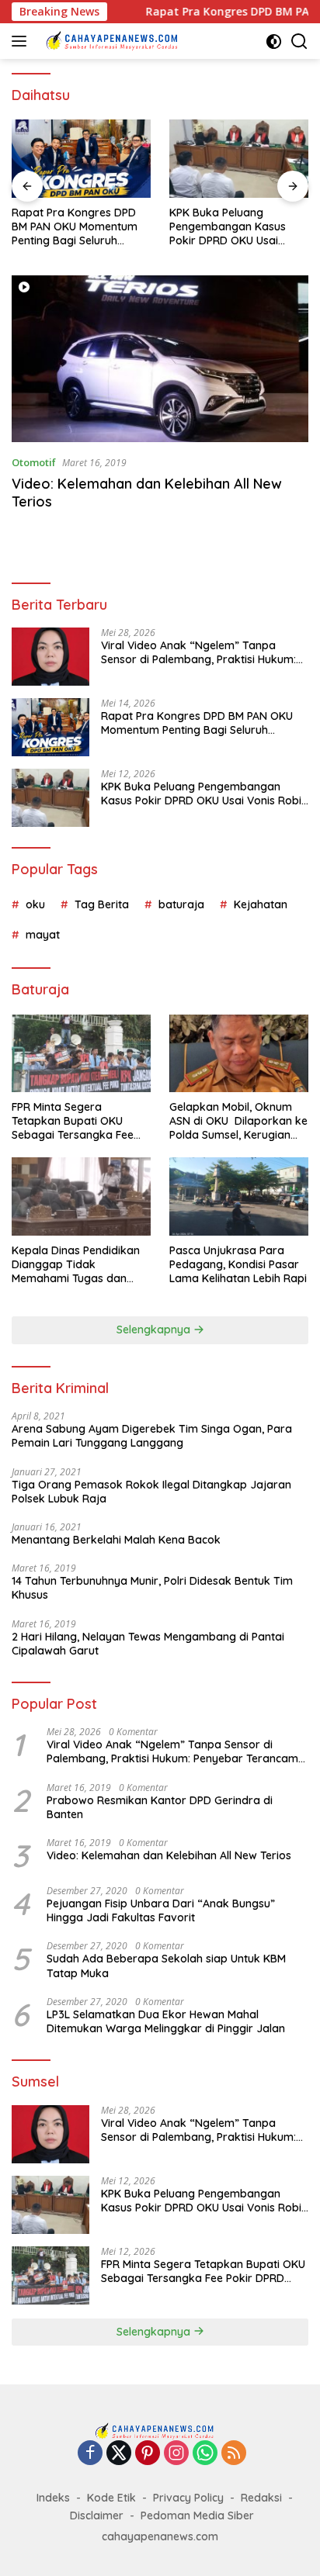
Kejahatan (261, 904)
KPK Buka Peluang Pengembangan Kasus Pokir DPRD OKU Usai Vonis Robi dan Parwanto (235, 227)
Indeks (53, 2498)
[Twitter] (119, 2454)
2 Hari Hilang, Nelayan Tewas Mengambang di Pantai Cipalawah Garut (148, 1644)
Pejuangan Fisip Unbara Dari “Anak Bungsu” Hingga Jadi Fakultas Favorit (161, 1910)
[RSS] (234, 2454)
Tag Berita (102, 904)
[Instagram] (176, 2454)
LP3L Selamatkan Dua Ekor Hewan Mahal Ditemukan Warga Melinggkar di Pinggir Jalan (166, 2021)
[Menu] (22, 41)
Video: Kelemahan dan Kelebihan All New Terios (169, 1855)
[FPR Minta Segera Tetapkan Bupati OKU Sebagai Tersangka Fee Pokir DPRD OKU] (81, 1053)
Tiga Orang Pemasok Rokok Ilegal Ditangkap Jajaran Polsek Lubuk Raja (151, 1492)
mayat (43, 935)
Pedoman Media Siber (197, 2515)
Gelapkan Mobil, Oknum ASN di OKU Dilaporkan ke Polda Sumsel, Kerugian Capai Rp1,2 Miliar (238, 1121)
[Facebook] (90, 2454)
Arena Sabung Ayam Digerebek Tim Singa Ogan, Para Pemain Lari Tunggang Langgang (152, 1436)
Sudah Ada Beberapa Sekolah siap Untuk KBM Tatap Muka (166, 1966)
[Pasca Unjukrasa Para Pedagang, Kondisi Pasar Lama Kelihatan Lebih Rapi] (239, 1196)
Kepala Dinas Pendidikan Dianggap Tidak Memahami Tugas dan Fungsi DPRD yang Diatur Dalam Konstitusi (76, 1265)
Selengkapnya (155, 1329)
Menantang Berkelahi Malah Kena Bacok (116, 1540)
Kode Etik (111, 2498)
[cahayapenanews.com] (116, 41)
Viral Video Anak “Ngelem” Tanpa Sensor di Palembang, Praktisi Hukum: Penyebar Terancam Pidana (198, 652)
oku (35, 904)
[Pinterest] (148, 2454)
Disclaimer (97, 2515)
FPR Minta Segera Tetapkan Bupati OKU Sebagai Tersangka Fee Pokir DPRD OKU (73, 1121)
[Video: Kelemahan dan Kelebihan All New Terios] (160, 359)
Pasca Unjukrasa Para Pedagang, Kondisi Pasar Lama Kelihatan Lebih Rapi (238, 1264)
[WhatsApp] (205, 2454)
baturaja (181, 904)
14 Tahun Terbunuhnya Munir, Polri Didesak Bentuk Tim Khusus (152, 1588)
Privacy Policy (188, 2498)
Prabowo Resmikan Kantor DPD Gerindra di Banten (160, 1807)
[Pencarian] (299, 41)
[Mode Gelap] (274, 41)
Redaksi (261, 2498)
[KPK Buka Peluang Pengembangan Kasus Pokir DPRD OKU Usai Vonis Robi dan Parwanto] (239, 159)
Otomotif (34, 462)
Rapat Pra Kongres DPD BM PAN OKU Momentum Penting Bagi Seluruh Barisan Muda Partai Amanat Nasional (75, 227)
